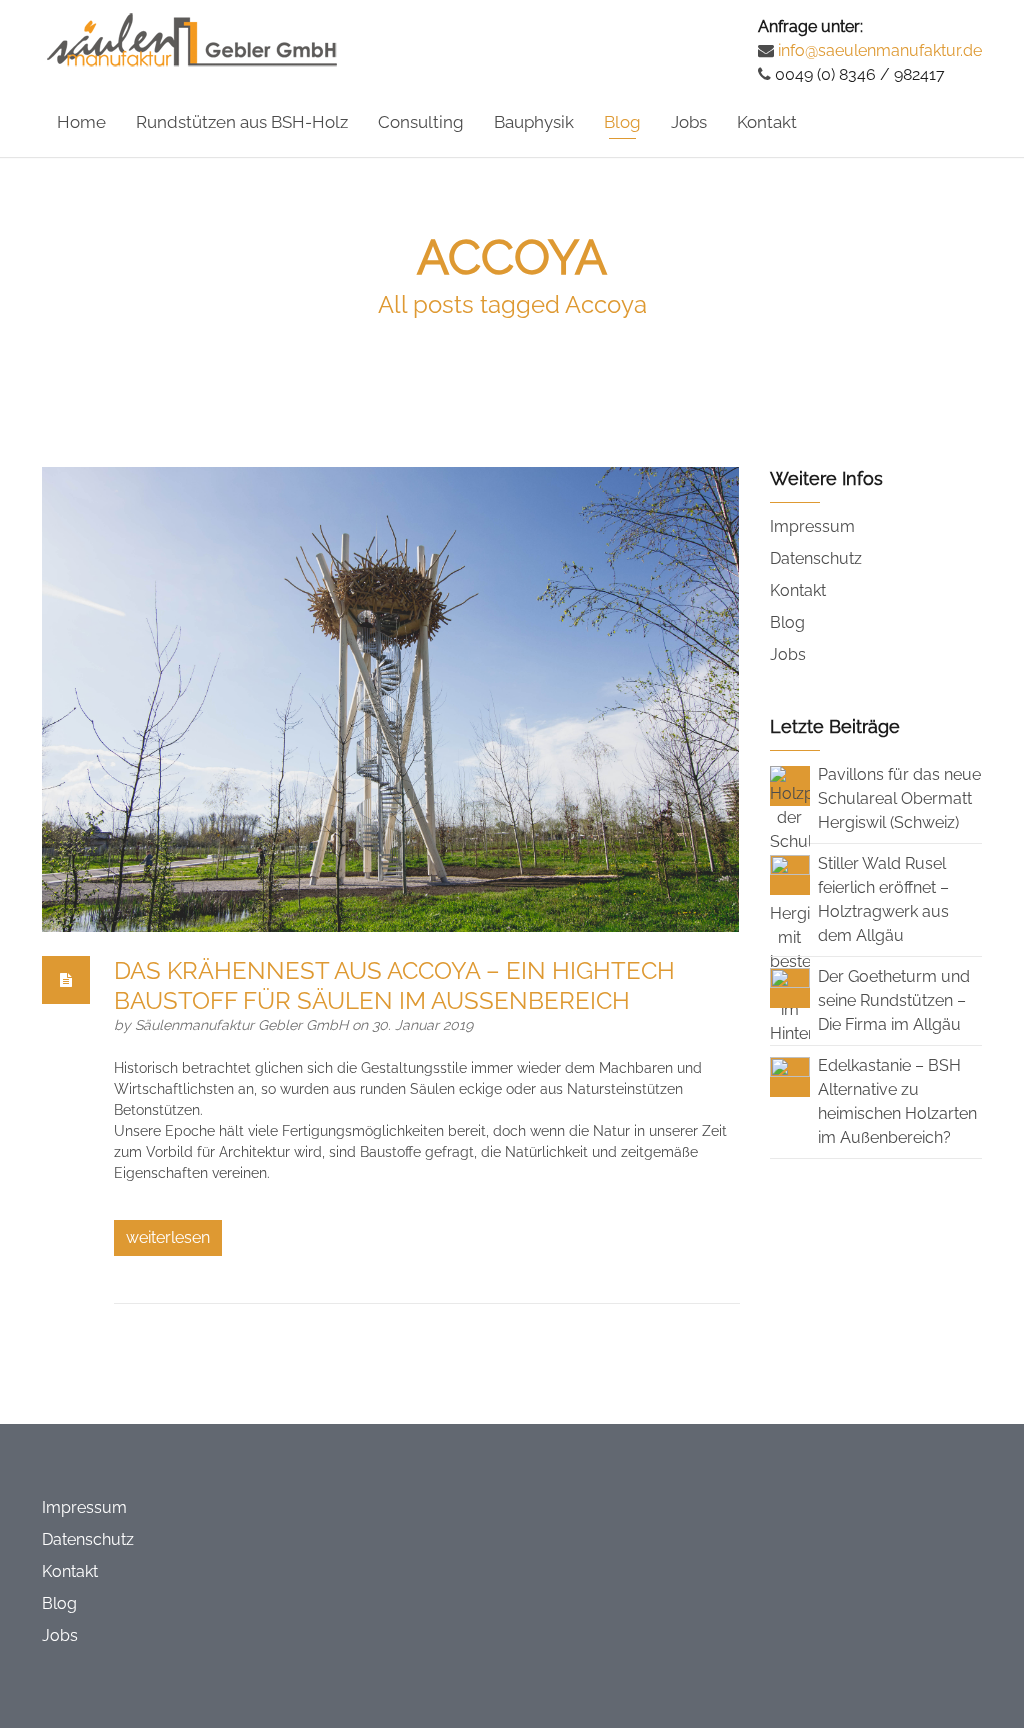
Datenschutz (816, 558)
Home (81, 122)
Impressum (812, 526)
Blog (622, 122)
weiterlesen (168, 1237)
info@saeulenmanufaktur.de (878, 50)
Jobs (689, 122)
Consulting (421, 122)
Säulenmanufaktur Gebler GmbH (243, 1025)
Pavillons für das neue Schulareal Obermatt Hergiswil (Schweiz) (899, 798)
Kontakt (767, 122)
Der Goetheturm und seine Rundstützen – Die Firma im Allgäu (894, 1000)
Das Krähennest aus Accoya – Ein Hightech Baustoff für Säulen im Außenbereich (394, 985)
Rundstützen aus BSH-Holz (242, 122)
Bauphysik (534, 122)
